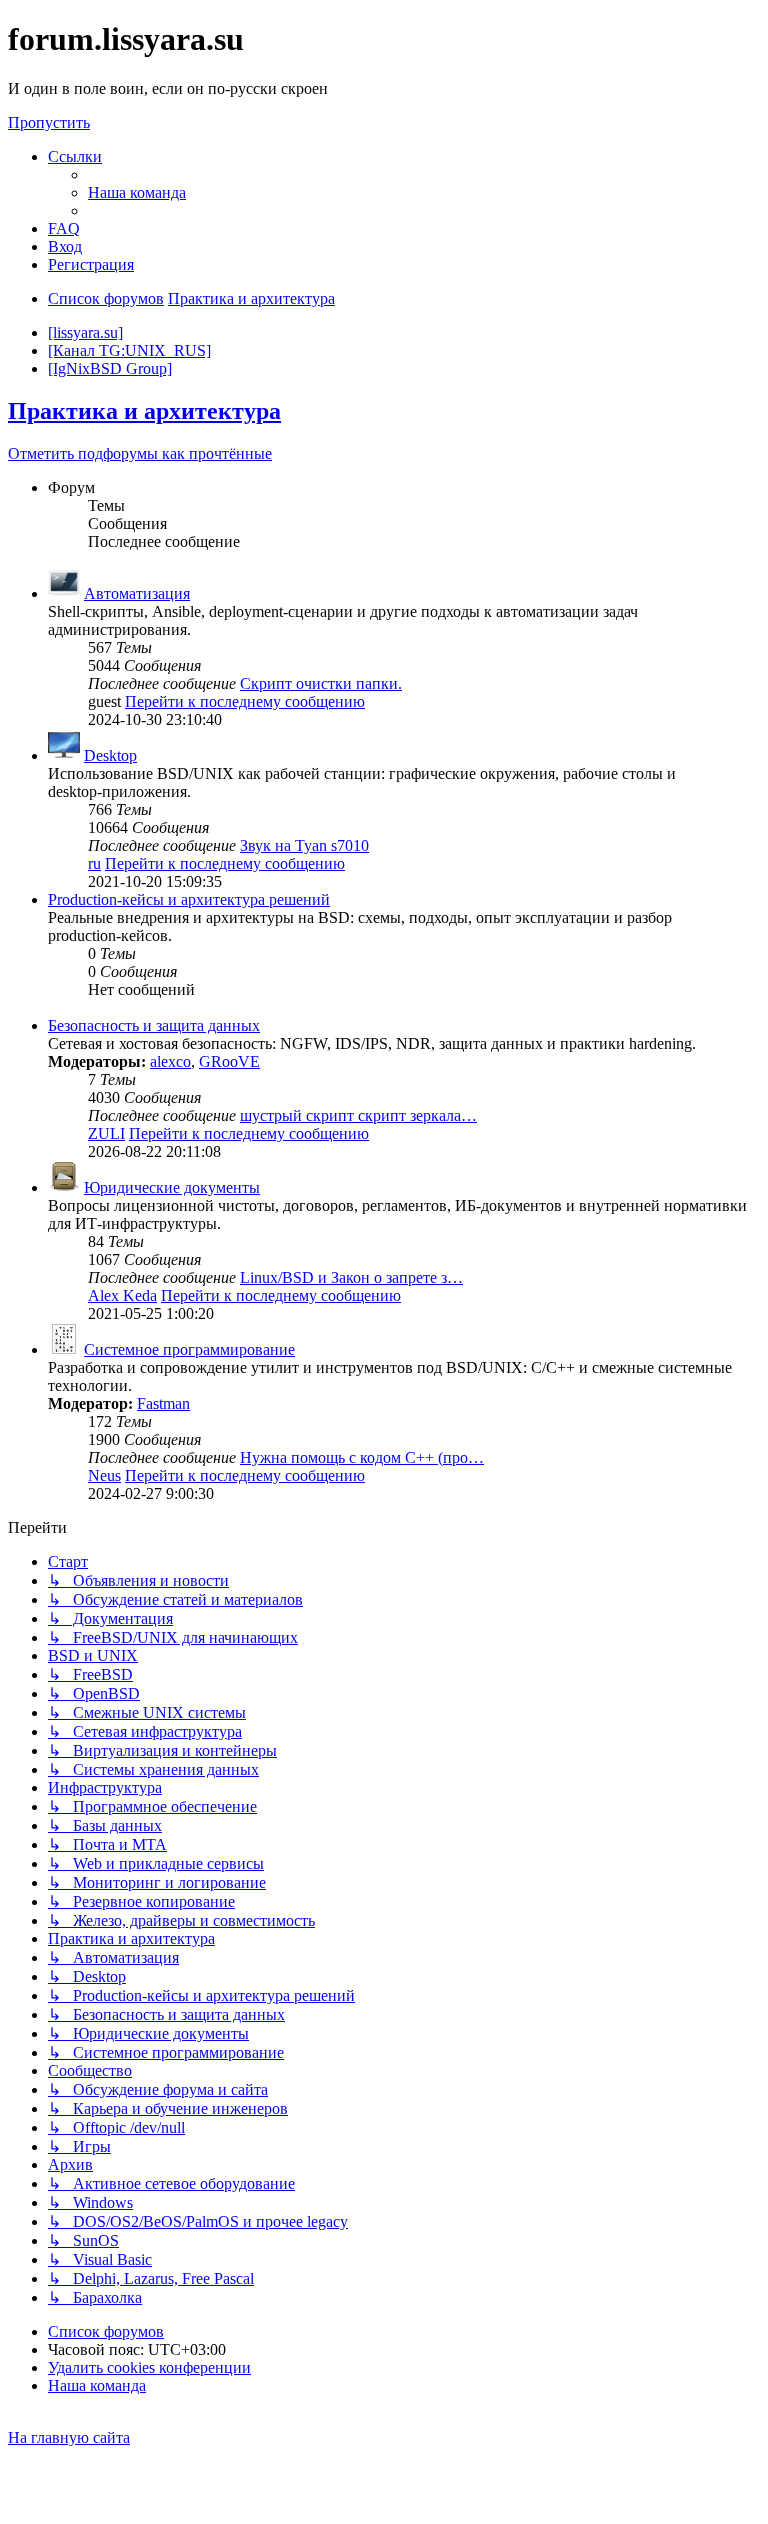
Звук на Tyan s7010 (304, 845)
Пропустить (49, 122)
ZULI (106, 1133)
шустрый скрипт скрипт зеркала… (358, 1115)
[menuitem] (137, 192)
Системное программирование (189, 1349)
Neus (104, 1475)
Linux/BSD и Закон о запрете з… (351, 1277)
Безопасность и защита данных (154, 1025)
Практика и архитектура (144, 411)
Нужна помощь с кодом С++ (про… (362, 1457)
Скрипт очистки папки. (321, 683)
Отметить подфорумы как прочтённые (140, 453)
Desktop (110, 755)
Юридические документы (172, 1187)
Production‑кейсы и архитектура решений (189, 899)
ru (94, 863)
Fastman (163, 1403)
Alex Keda (122, 1295)
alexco (170, 1061)
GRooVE (229, 1061)
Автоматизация (137, 593)
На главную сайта (69, 2437)
